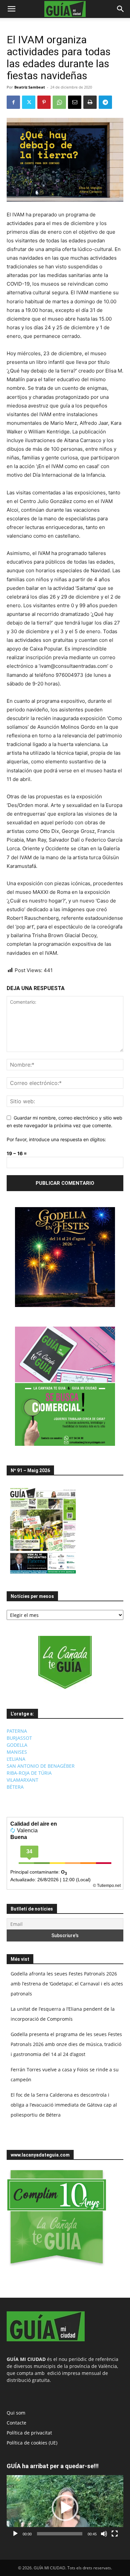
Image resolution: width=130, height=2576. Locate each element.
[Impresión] (90, 102)
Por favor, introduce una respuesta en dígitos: (56, 1139)
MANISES (17, 1752)
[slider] (60, 2534)
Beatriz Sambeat (30, 87)
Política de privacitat (29, 2433)
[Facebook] (13, 102)
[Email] (75, 102)
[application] (65, 2508)
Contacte (16, 2423)
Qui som (16, 2413)
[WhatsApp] (59, 102)
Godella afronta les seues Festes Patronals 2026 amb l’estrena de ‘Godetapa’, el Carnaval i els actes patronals (67, 1984)
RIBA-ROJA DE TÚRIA (29, 1773)
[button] (11, 9)
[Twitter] (29, 102)
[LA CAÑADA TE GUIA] (65, 1663)
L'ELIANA (16, 1759)
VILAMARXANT (22, 1780)
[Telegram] (105, 102)
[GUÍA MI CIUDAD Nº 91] (43, 1575)
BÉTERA (15, 1787)
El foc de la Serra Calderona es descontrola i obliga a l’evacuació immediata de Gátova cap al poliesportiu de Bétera (64, 2105)
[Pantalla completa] (115, 2534)
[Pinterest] (44, 102)
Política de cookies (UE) (32, 2443)
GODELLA (17, 1745)
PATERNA (17, 1731)
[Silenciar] (104, 2534)
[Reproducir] (15, 2534)
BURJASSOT (19, 1738)
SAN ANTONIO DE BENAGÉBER (41, 1766)
